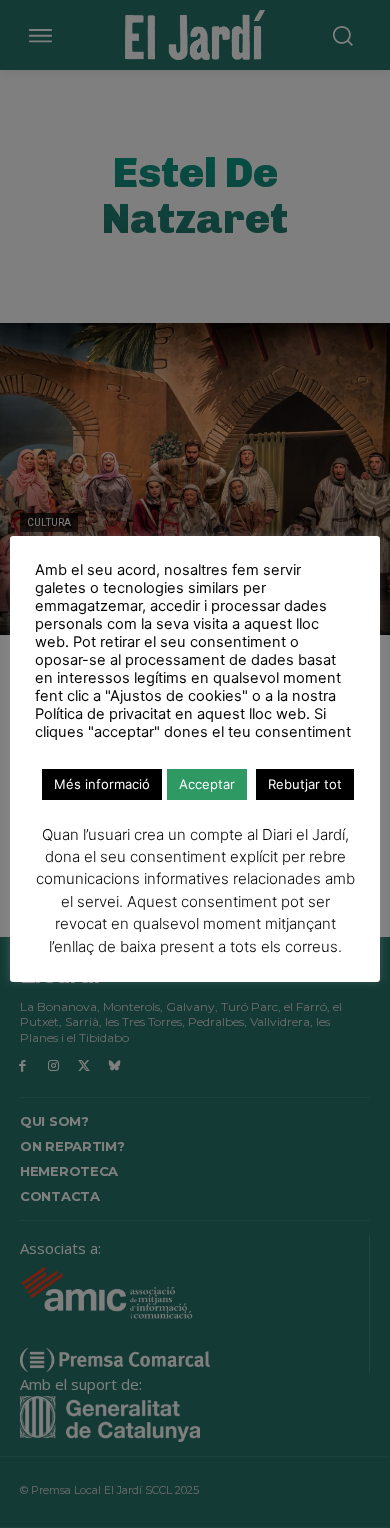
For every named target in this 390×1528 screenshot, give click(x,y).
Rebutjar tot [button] (305, 784)
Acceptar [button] (207, 784)
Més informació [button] (102, 784)
